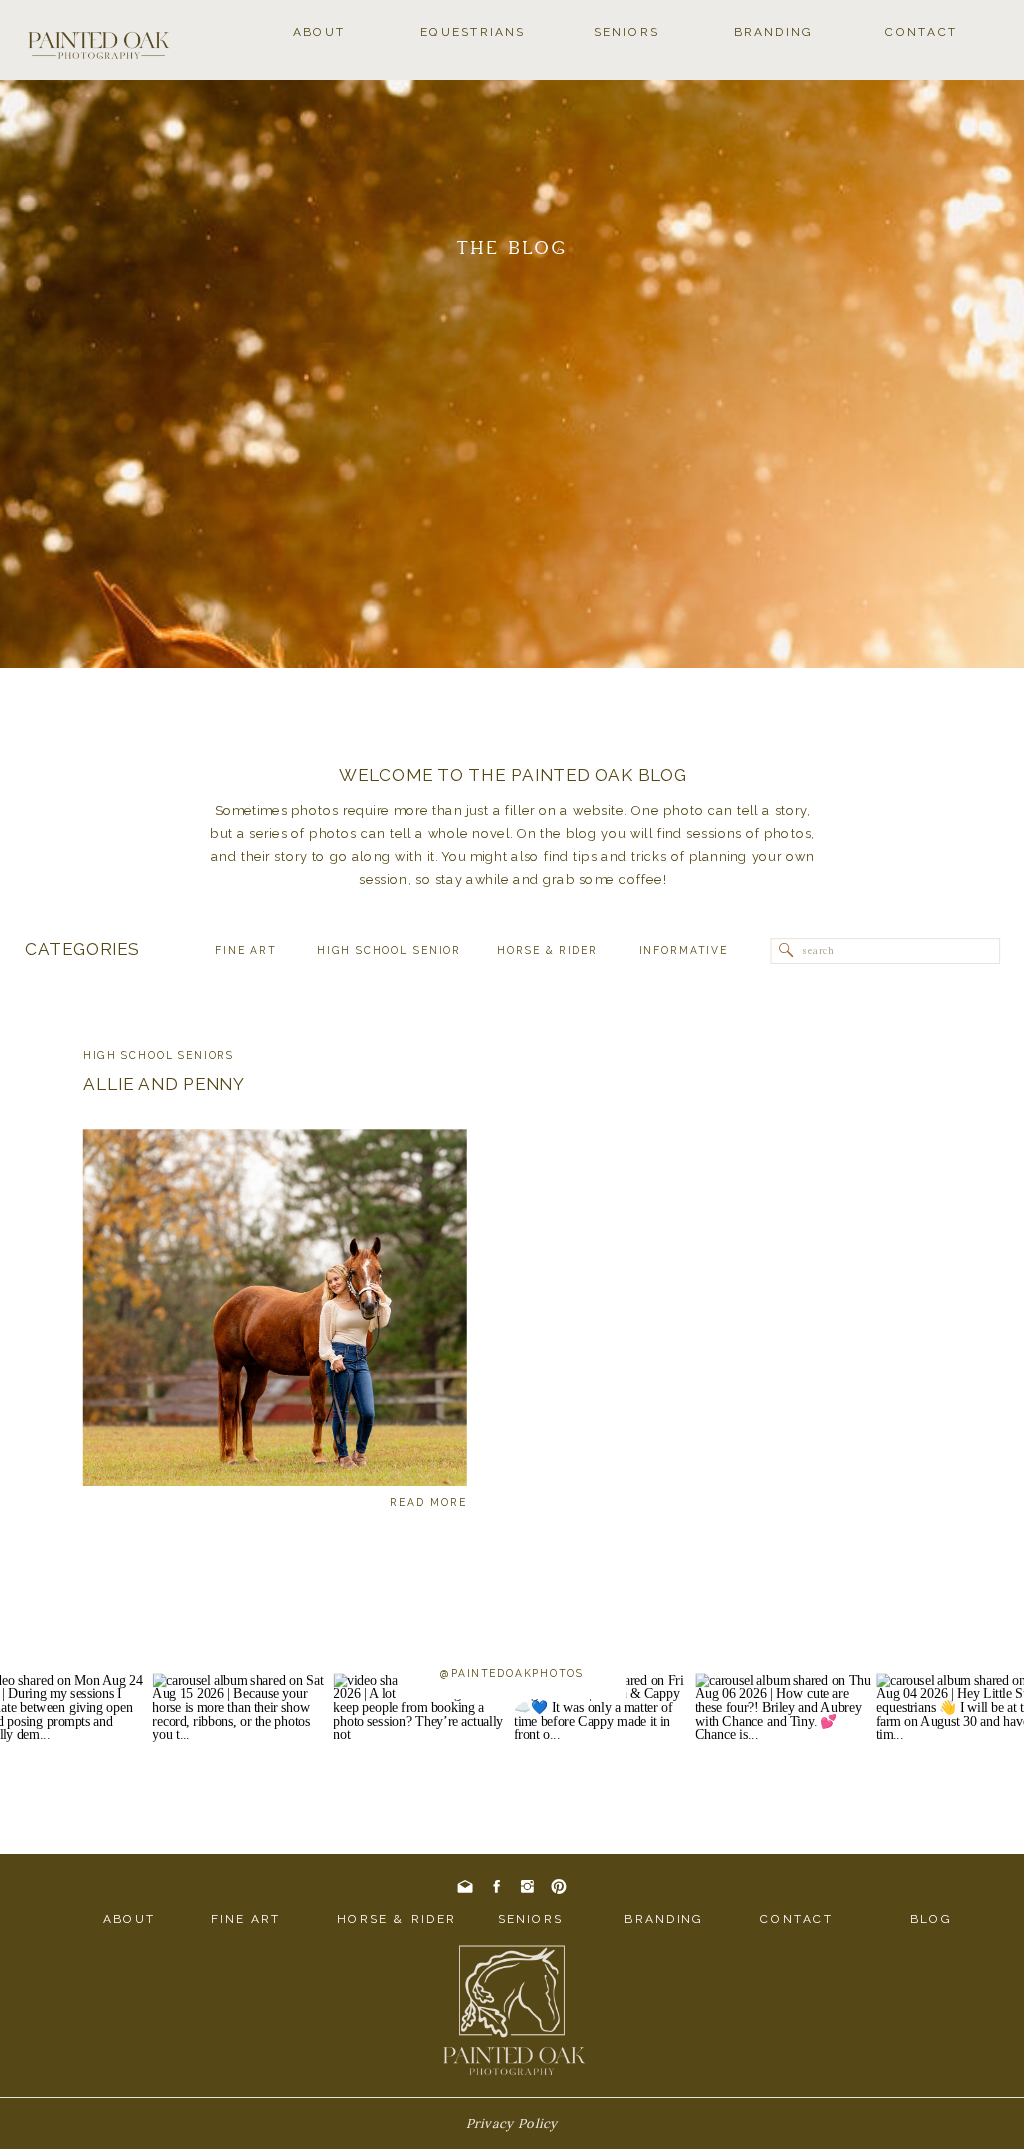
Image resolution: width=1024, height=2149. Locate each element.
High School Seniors (159, 1056)
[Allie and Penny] (275, 1307)
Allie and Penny (164, 1083)
